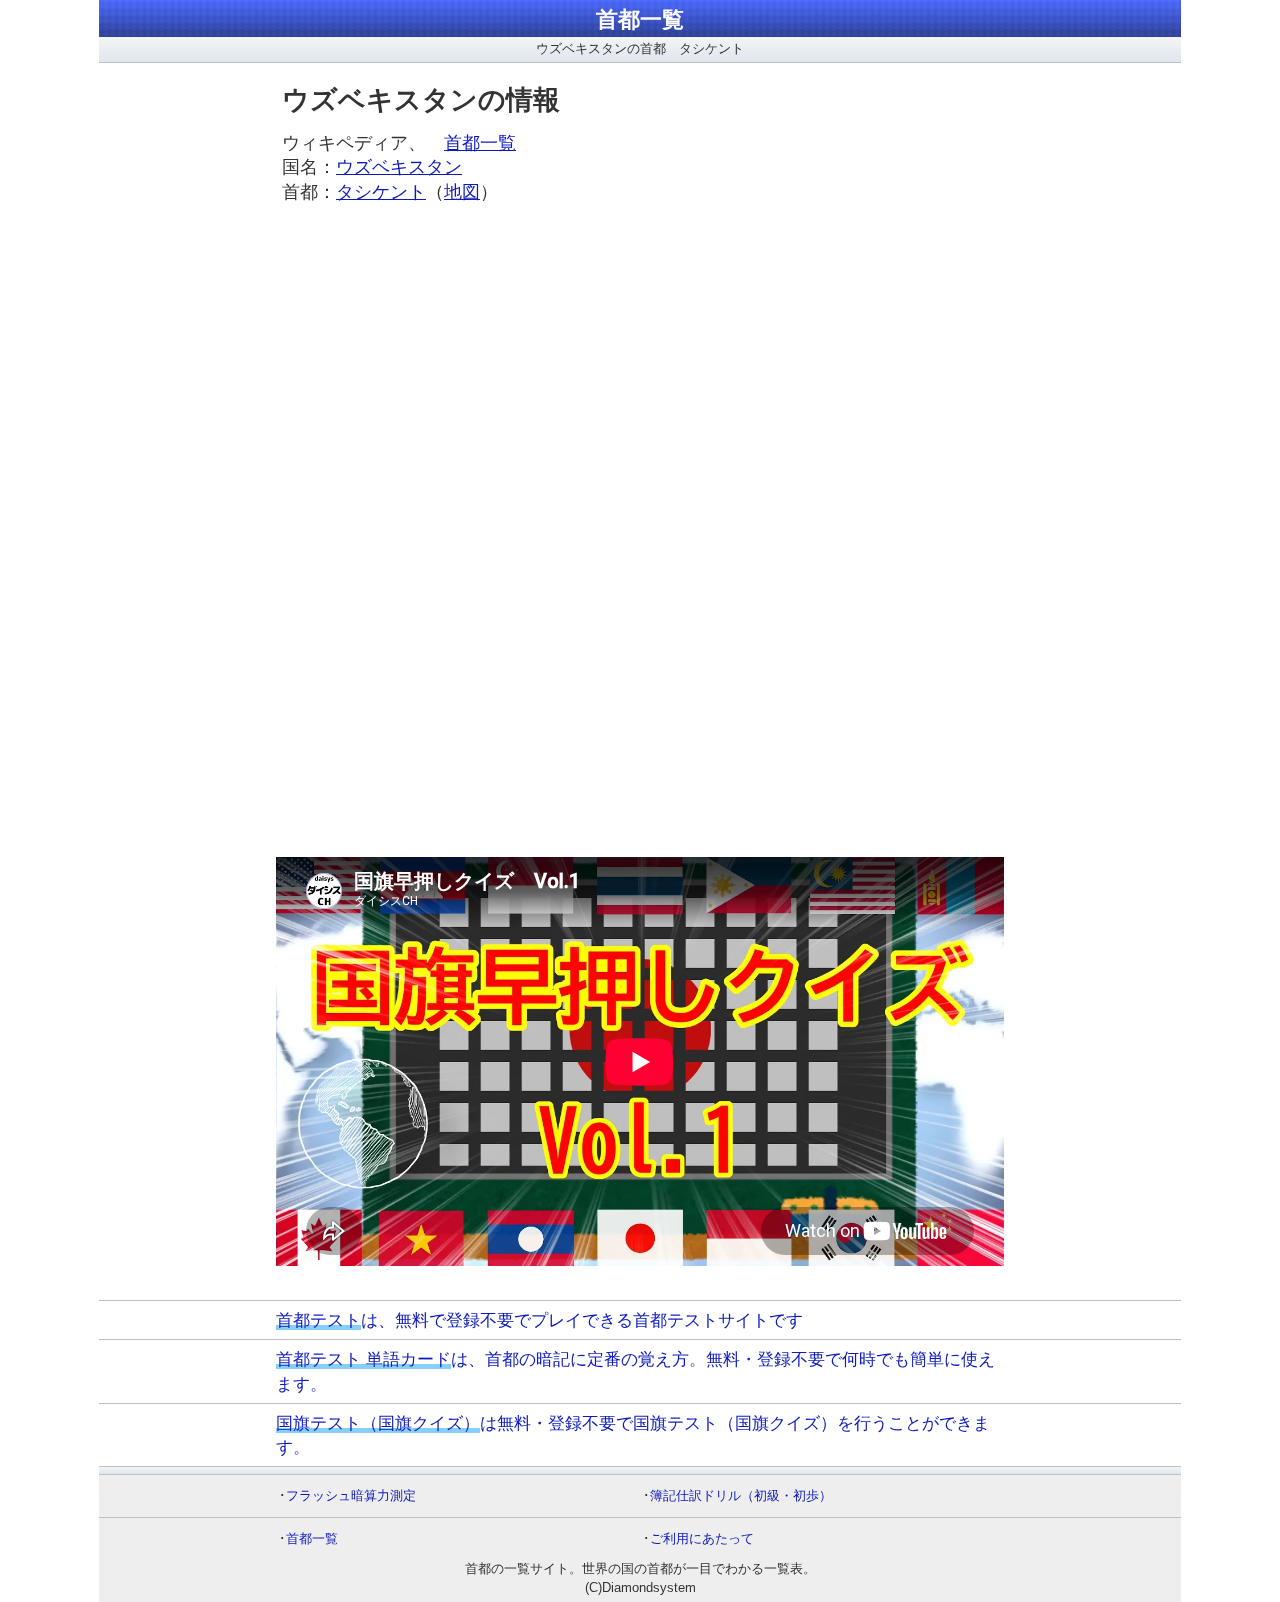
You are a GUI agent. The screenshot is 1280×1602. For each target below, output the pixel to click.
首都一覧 (640, 19)
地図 (462, 192)
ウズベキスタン (399, 167)
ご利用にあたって (702, 1538)
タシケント (381, 192)
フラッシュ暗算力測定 (351, 1495)
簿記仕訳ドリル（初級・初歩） (741, 1495)
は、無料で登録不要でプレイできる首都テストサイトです (539, 1320)
